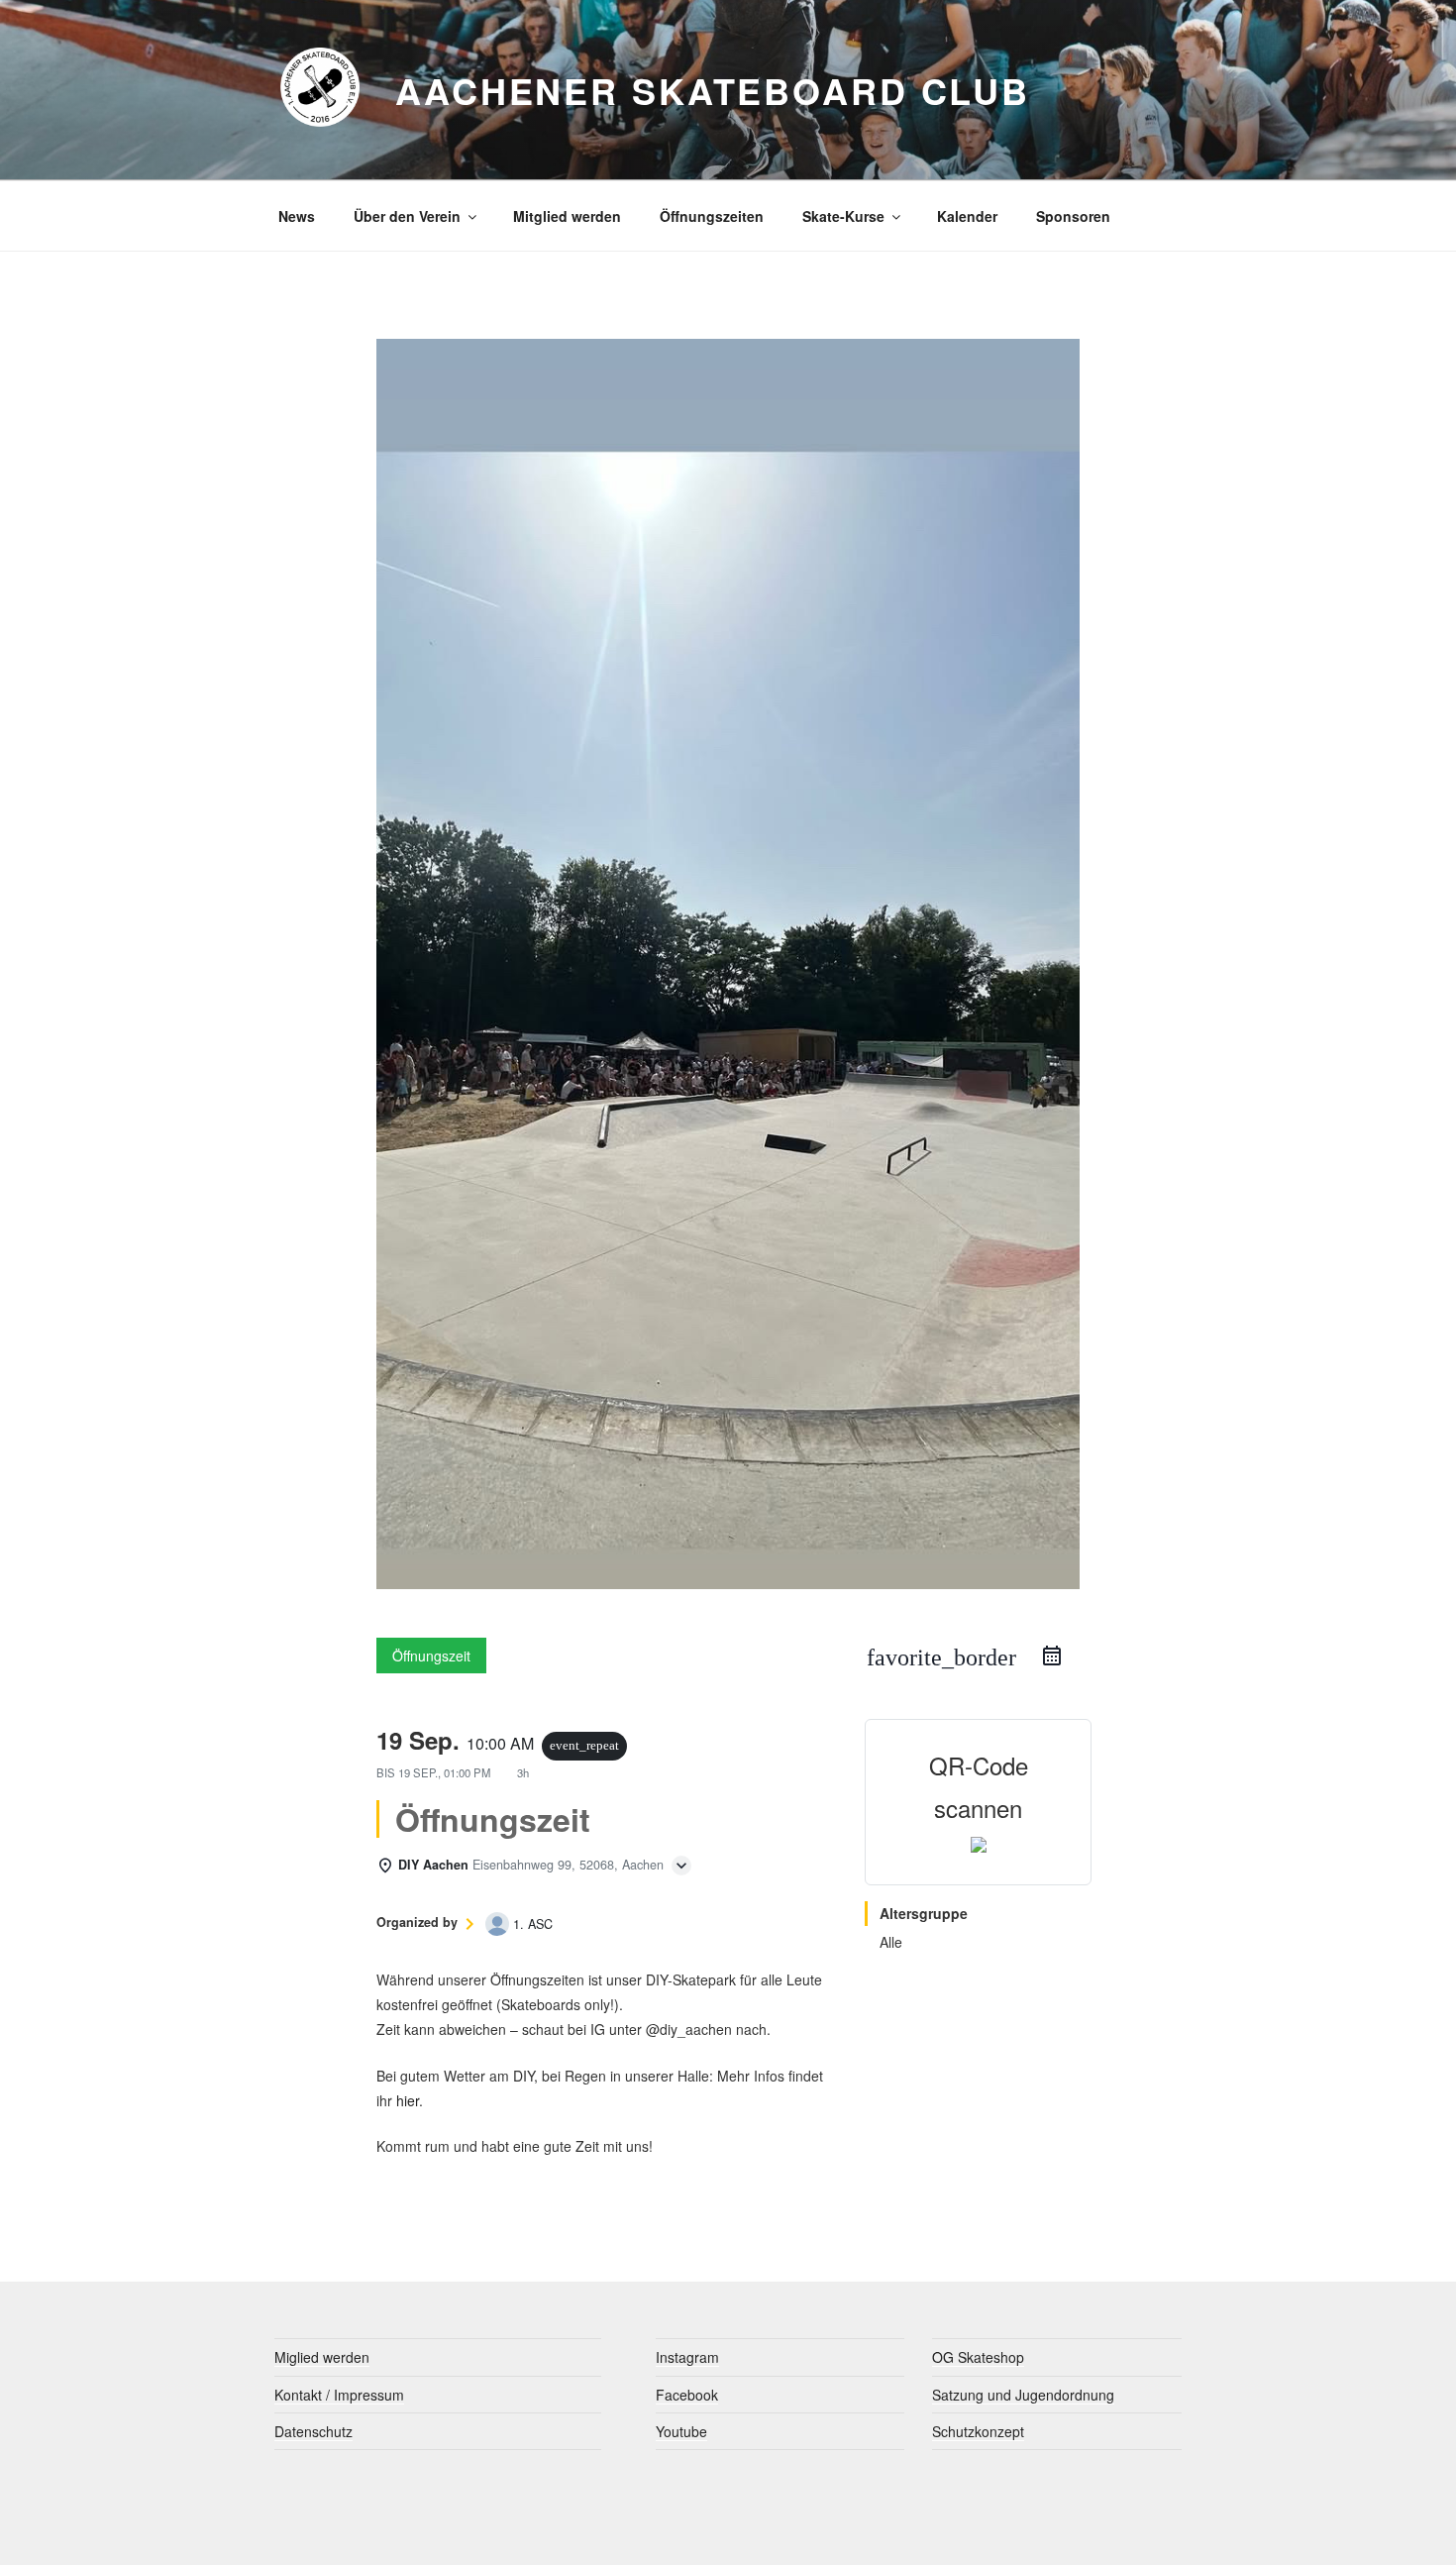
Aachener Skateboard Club (713, 90)
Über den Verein (407, 216)
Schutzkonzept (978, 2431)
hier (408, 2100)
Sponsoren (1073, 216)
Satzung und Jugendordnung (1023, 2395)
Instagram (687, 2357)
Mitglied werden (567, 216)
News (297, 216)
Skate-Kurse (843, 216)
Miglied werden (322, 2357)
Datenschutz (313, 2431)
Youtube (681, 2431)
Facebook (687, 2395)
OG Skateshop (978, 2357)
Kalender (967, 216)
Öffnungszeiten (712, 216)
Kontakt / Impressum (339, 2395)
